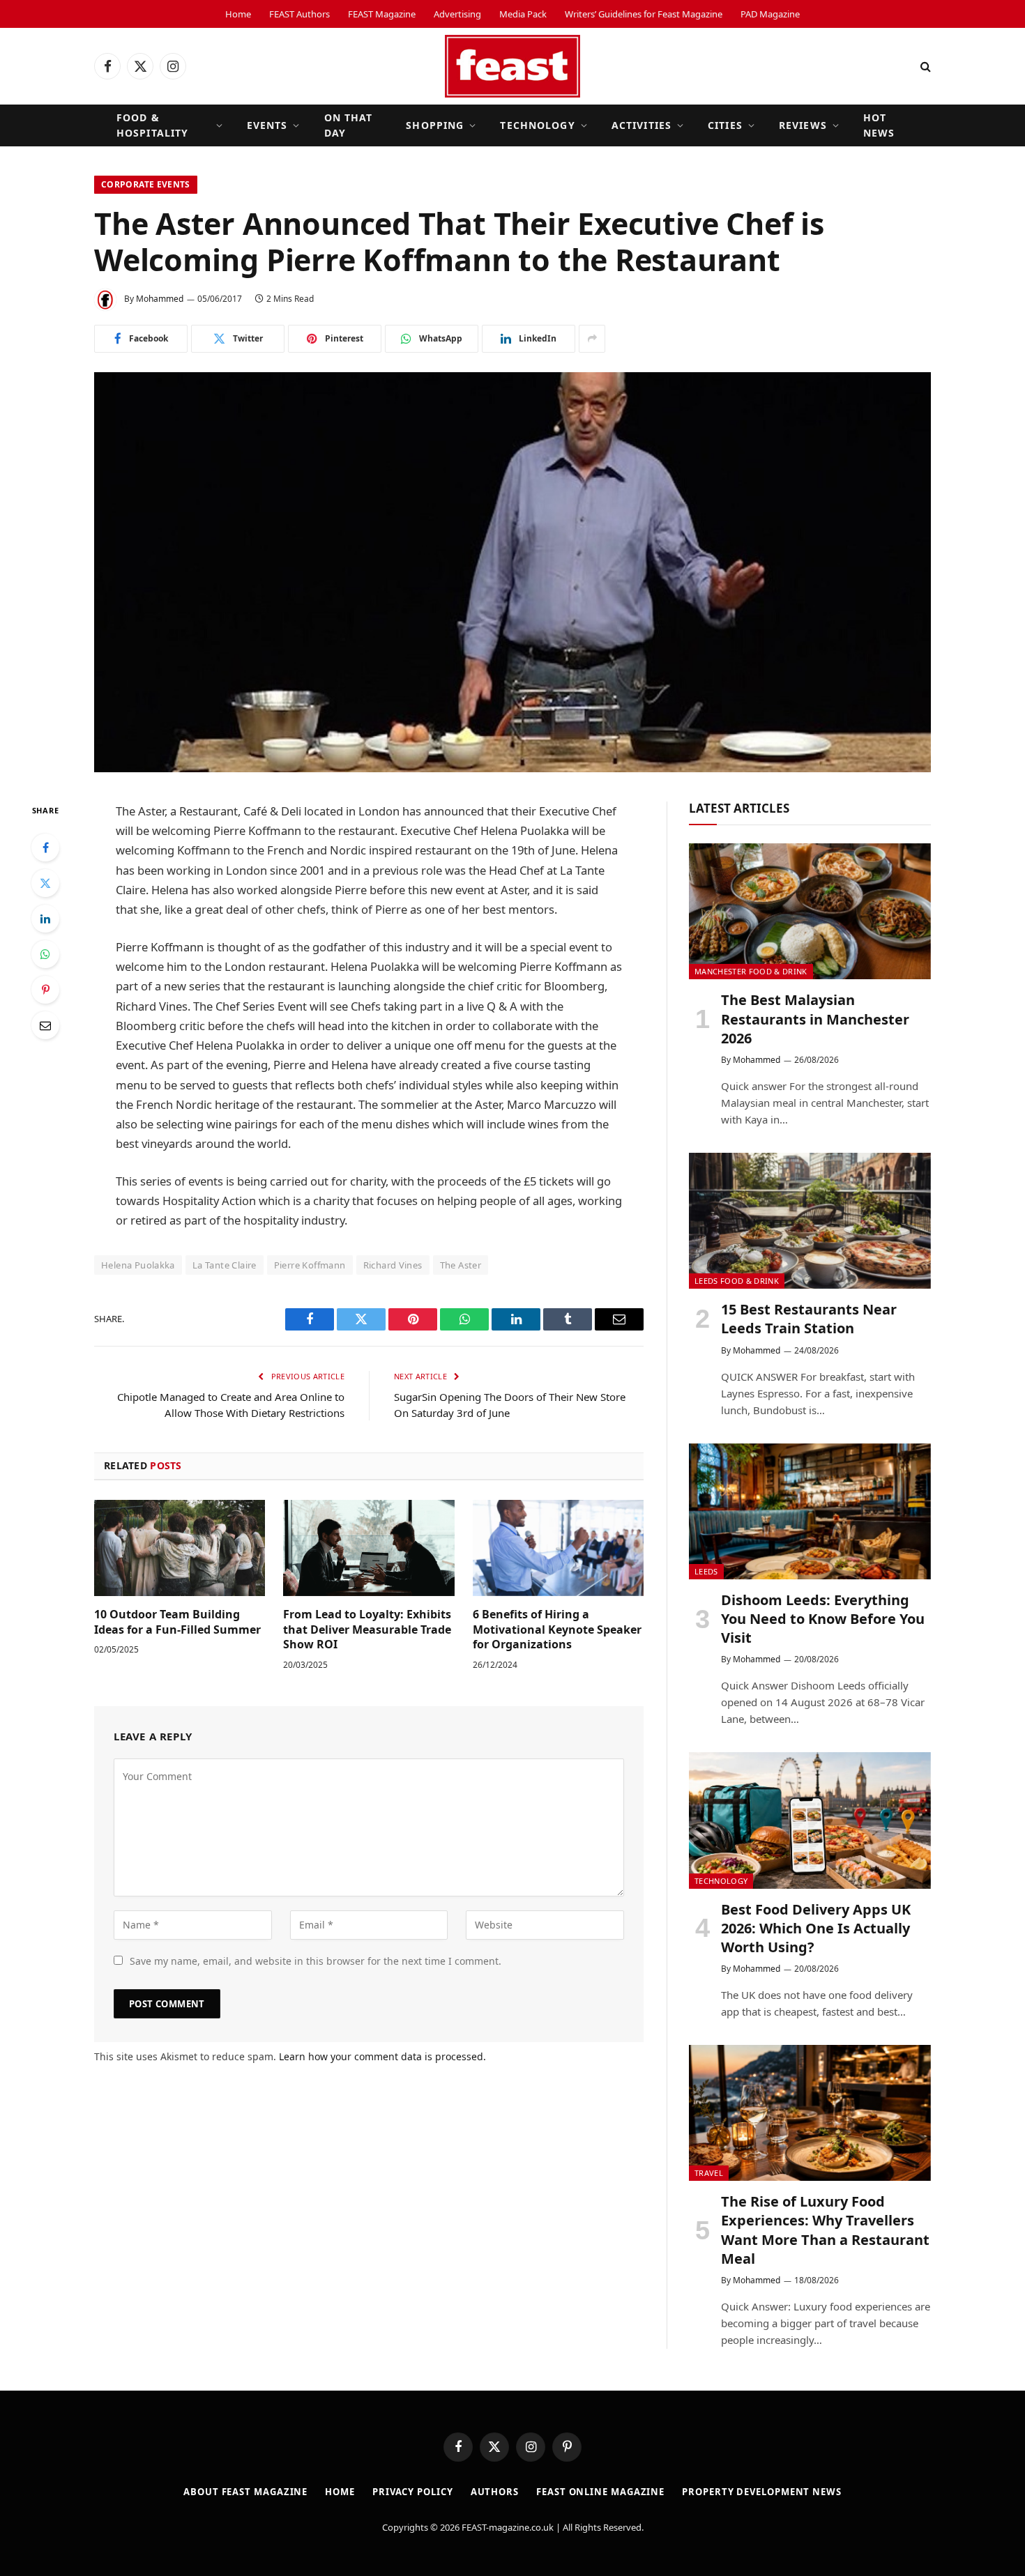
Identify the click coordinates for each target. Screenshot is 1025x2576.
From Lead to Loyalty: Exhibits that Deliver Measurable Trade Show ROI (367, 1630)
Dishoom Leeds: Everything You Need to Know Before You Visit (823, 1619)
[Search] (924, 67)
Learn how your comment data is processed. (382, 2056)
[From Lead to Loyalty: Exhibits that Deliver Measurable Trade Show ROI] (369, 1548)
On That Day (349, 125)
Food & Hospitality (152, 125)
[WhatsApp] (45, 954)
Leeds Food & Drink (737, 1281)
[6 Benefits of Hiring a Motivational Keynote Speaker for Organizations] (558, 1548)
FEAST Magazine (382, 14)
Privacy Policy (413, 2492)
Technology (537, 125)
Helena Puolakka (138, 1265)
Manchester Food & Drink (751, 971)
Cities (725, 125)
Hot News (879, 125)
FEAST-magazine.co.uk (508, 2527)
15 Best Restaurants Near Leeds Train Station (809, 1319)
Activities (641, 125)
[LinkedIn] (45, 919)
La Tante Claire (225, 1265)
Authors (495, 2492)
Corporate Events (146, 184)
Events (267, 125)
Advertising (457, 14)
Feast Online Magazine (600, 2492)
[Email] (45, 1025)
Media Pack (523, 14)
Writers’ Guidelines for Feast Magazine (644, 14)
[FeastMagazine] (512, 66)
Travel (709, 2173)
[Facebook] (45, 848)
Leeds (706, 1571)
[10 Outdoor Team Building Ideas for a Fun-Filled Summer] (180, 1548)
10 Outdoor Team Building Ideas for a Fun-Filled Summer (177, 1622)
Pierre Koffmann (310, 1265)
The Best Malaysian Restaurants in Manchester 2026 (815, 1019)
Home (238, 14)
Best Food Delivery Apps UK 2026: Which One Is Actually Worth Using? (816, 1928)
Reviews (803, 125)
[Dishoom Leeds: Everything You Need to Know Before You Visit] (810, 1511)
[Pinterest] (45, 990)
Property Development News (762, 2492)
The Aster (461, 1265)
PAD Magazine (770, 14)
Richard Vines (393, 1265)
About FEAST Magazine (245, 2492)
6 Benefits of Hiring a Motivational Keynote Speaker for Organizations (557, 1630)
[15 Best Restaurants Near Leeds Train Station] (810, 1221)
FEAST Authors (299, 14)
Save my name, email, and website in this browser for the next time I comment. (316, 1961)
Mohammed (160, 299)
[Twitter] (45, 883)
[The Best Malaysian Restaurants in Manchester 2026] (810, 911)
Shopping (435, 125)
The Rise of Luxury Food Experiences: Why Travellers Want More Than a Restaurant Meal (825, 2230)
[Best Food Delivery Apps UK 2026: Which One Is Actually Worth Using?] (810, 1820)
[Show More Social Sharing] (592, 339)
